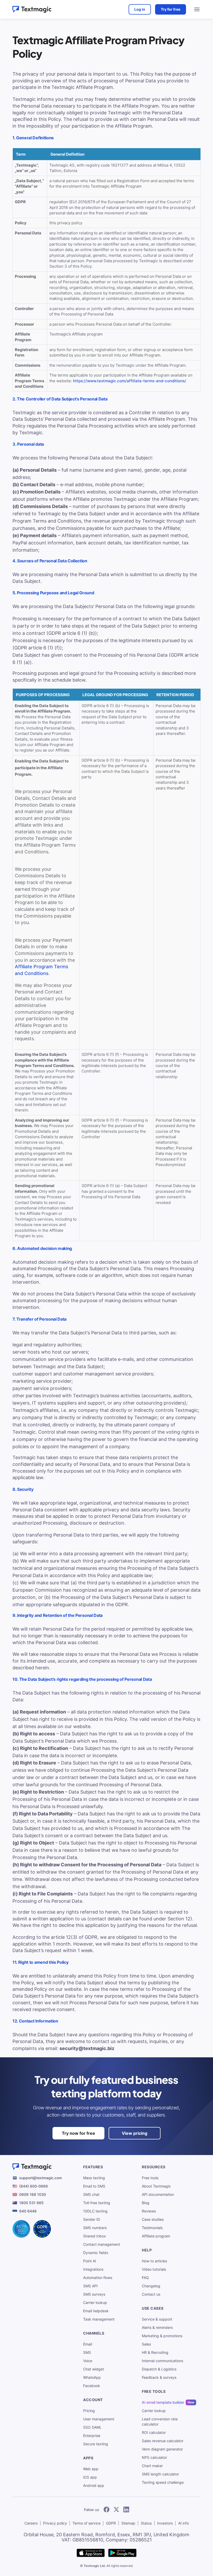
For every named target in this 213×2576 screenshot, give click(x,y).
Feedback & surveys (159, 2377)
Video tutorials (154, 2269)
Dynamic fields (96, 2253)
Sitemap (128, 2523)
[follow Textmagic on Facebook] (106, 2510)
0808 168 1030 (33, 2194)
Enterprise (92, 2436)
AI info (184, 2523)
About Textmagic (156, 2186)
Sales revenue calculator (163, 2441)
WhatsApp (92, 2377)
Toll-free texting (97, 2203)
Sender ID (92, 2219)
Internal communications (162, 2361)
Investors (165, 2523)
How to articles (154, 2261)
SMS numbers (95, 2228)
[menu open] (197, 9)
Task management (99, 2319)
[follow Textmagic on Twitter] (116, 2510)
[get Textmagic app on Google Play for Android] (122, 2553)
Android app (94, 2485)
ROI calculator (154, 2432)
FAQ (145, 2278)
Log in (140, 9)
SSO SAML (92, 2427)
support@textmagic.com (41, 2178)
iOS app (90, 2477)
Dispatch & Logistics (159, 2369)
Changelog (151, 2286)
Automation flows (98, 2278)
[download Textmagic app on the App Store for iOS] (91, 2553)
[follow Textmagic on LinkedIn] (126, 2510)
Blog (146, 2203)
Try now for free (78, 2133)
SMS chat (91, 2194)
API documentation (158, 2194)
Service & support (157, 2319)
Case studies (153, 2219)
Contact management (102, 2244)
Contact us (151, 2294)
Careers (31, 2523)
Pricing (89, 2411)
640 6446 (28, 2211)
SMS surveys (94, 2294)
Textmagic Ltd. (95, 2566)
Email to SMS (94, 2186)
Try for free (171, 9)
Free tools (150, 2178)
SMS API (90, 2286)
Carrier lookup (95, 2302)
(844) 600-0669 (34, 2186)
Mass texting (94, 2178)
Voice (88, 2361)
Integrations (93, 2269)
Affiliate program (156, 2236)
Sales (146, 2344)
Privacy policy (55, 2523)
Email (88, 2344)
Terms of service (86, 2523)
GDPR (111, 2523)
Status (146, 2523)
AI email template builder (163, 2402)
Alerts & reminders (157, 2327)
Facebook (92, 2386)
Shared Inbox (95, 2236)
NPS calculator (154, 2457)
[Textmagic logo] (32, 9)
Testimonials (152, 2228)
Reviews (149, 2211)
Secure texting (96, 2444)
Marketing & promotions (162, 2336)
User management (99, 2419)
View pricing (135, 2133)
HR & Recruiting (155, 2352)
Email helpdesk (96, 2311)
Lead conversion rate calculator (160, 2422)
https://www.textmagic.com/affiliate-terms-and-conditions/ (130, 381)
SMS (87, 2352)
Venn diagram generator (162, 2449)
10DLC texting (95, 2211)
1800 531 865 (31, 2203)
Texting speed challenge (163, 2482)
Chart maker (152, 2466)
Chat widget (94, 2369)
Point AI (90, 2261)
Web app (91, 2469)
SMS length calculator (160, 2474)
